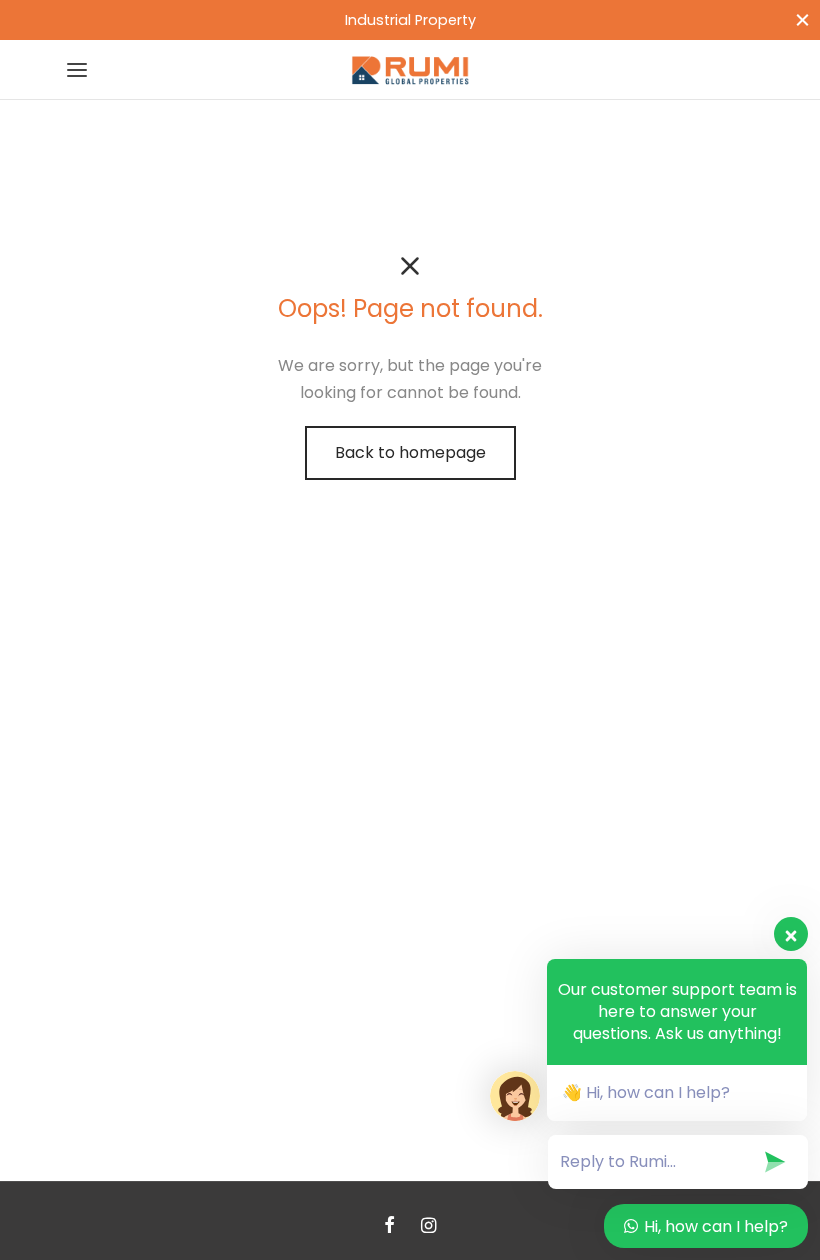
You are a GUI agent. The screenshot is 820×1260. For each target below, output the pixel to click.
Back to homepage (410, 452)
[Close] (802, 19)
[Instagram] (428, 1226)
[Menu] (77, 70)
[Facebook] (389, 1226)
